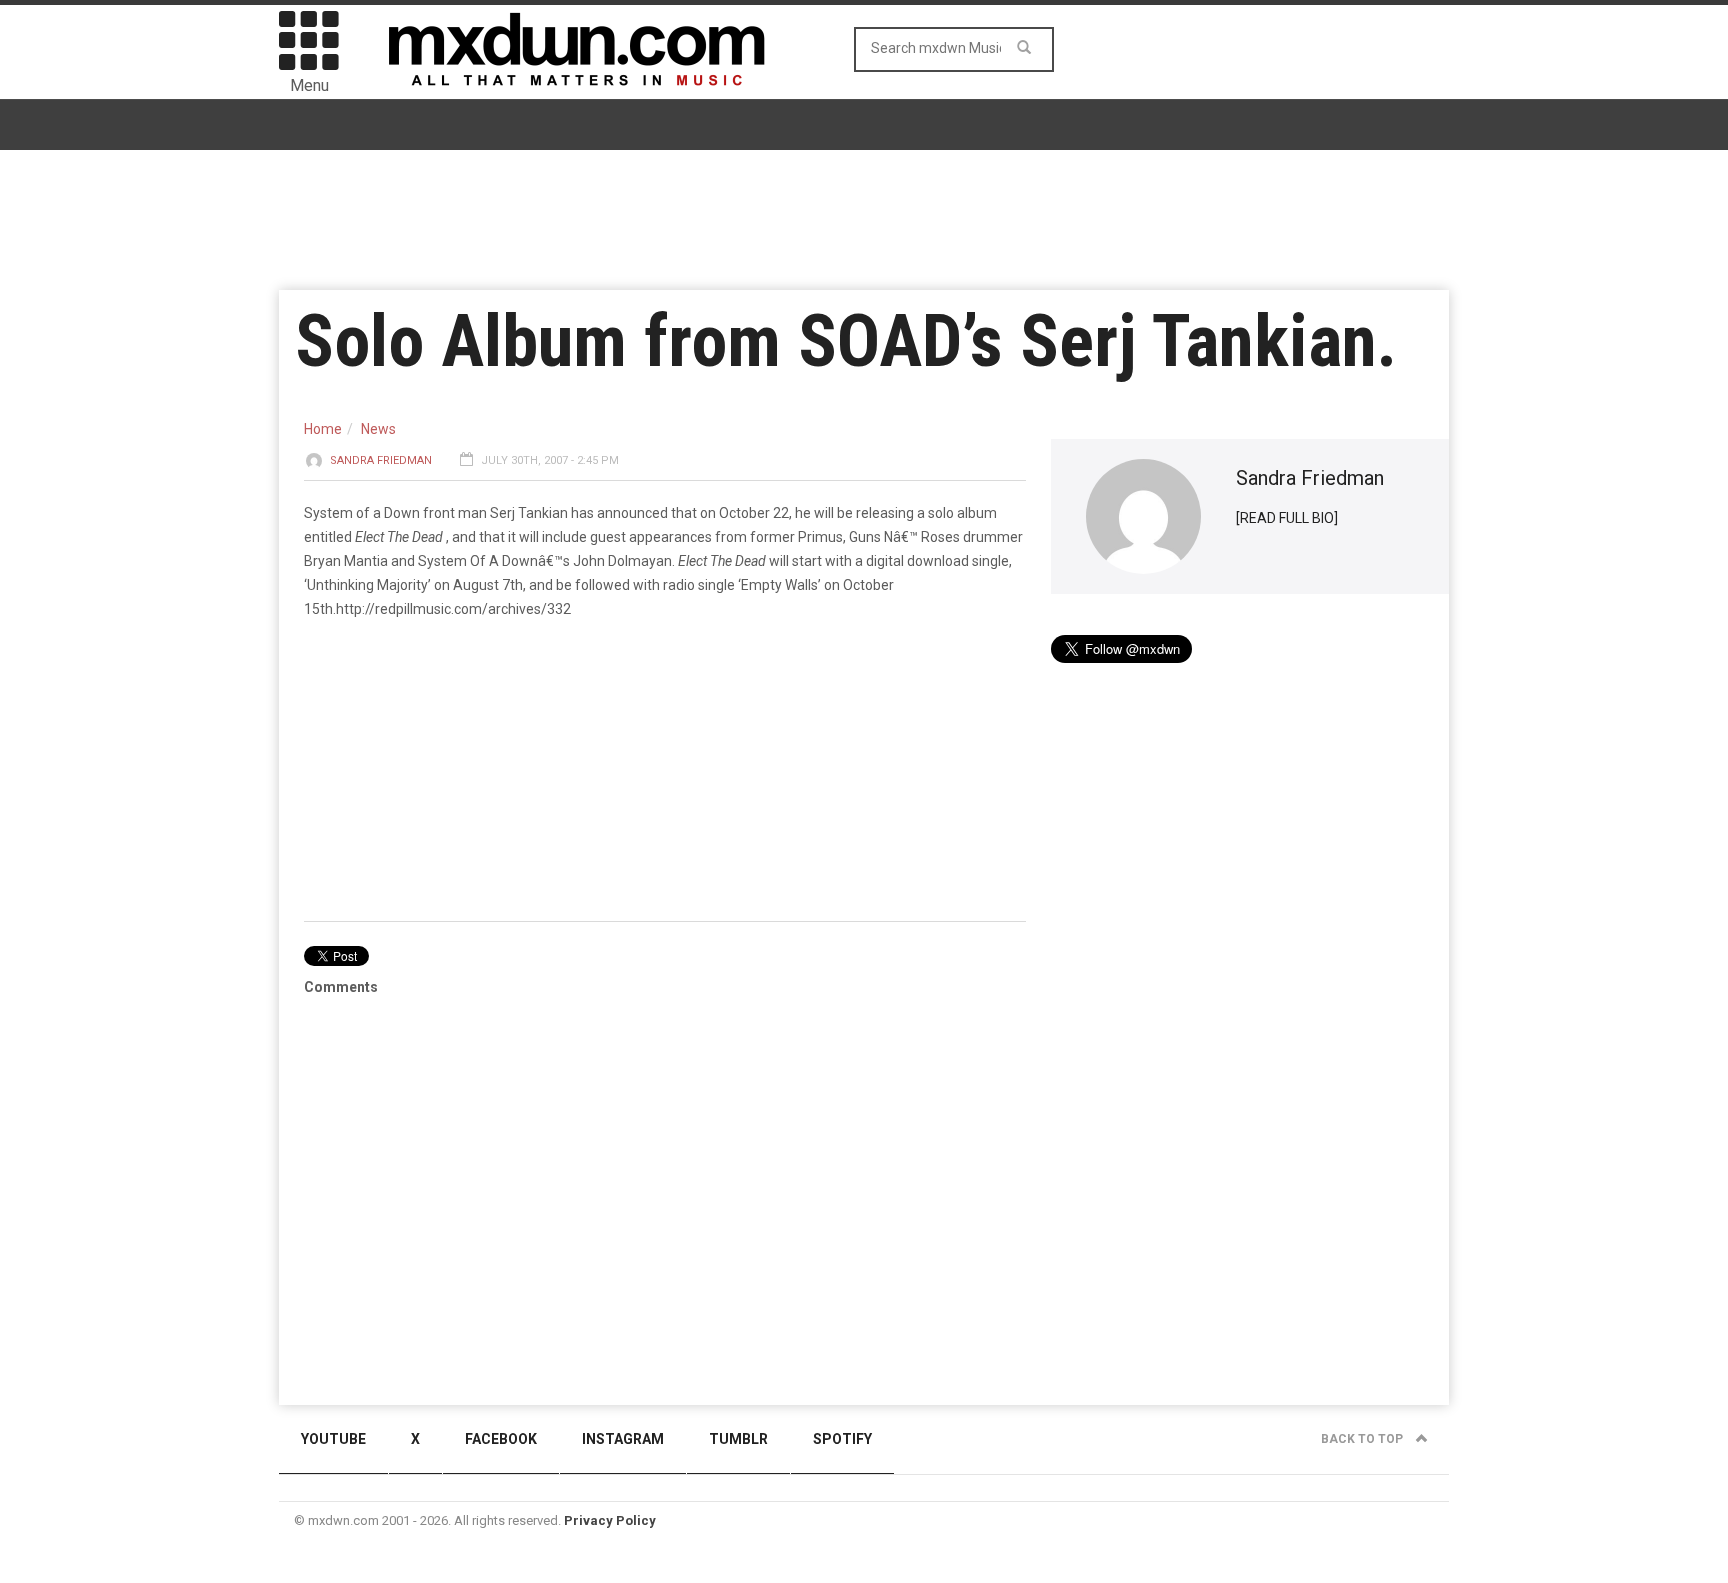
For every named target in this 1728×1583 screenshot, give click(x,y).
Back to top (1363, 1439)
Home (323, 429)
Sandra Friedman (381, 460)
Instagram (623, 1439)
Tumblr (738, 1439)
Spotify (842, 1439)
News (378, 429)
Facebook (501, 1439)
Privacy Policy (610, 1520)
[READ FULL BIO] (1287, 518)
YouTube (333, 1439)
